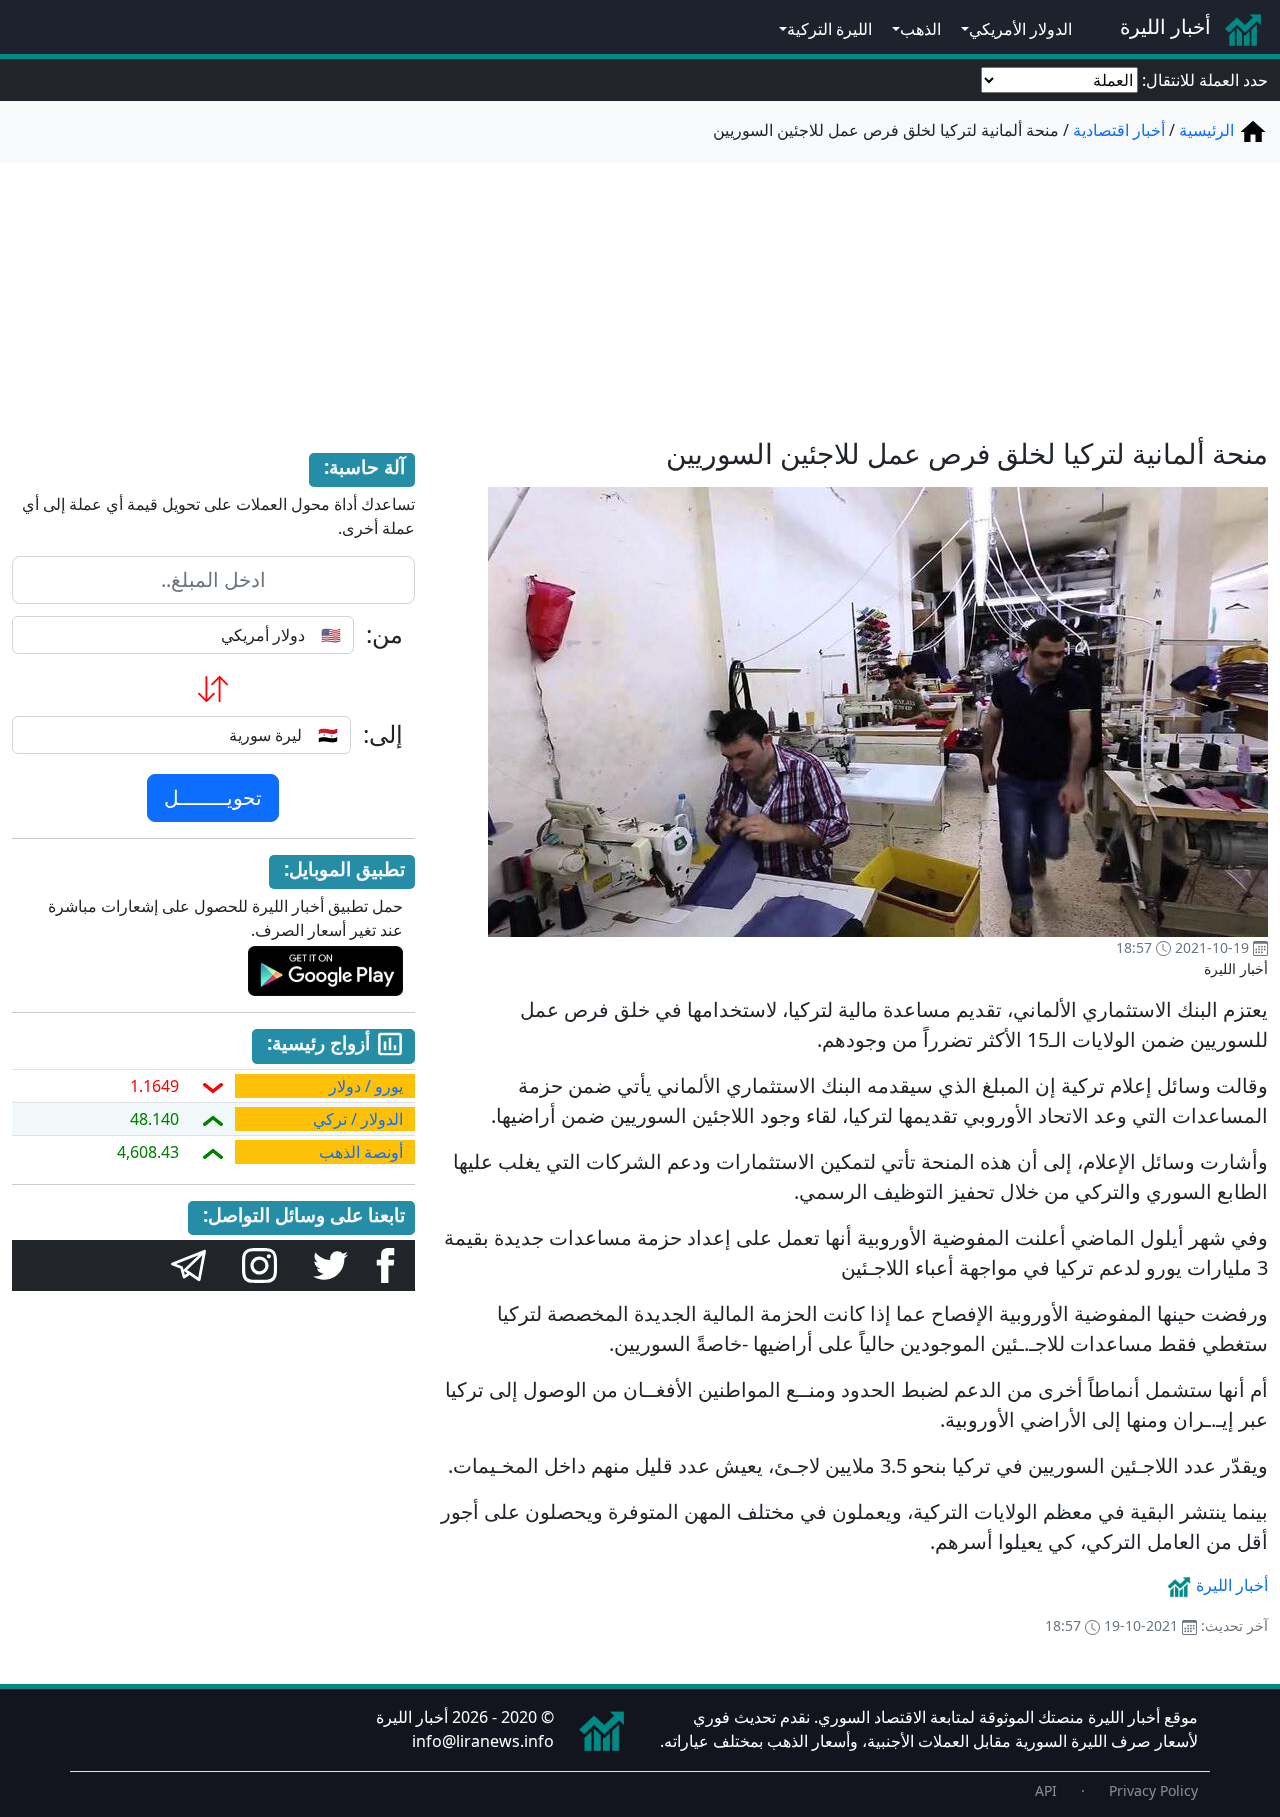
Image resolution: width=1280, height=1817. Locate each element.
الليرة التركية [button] (829, 29)
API (1046, 1790)
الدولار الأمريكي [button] (1020, 29)
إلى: (383, 734)
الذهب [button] (920, 29)
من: (384, 634)
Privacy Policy (1153, 1790)
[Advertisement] (640, 288)
